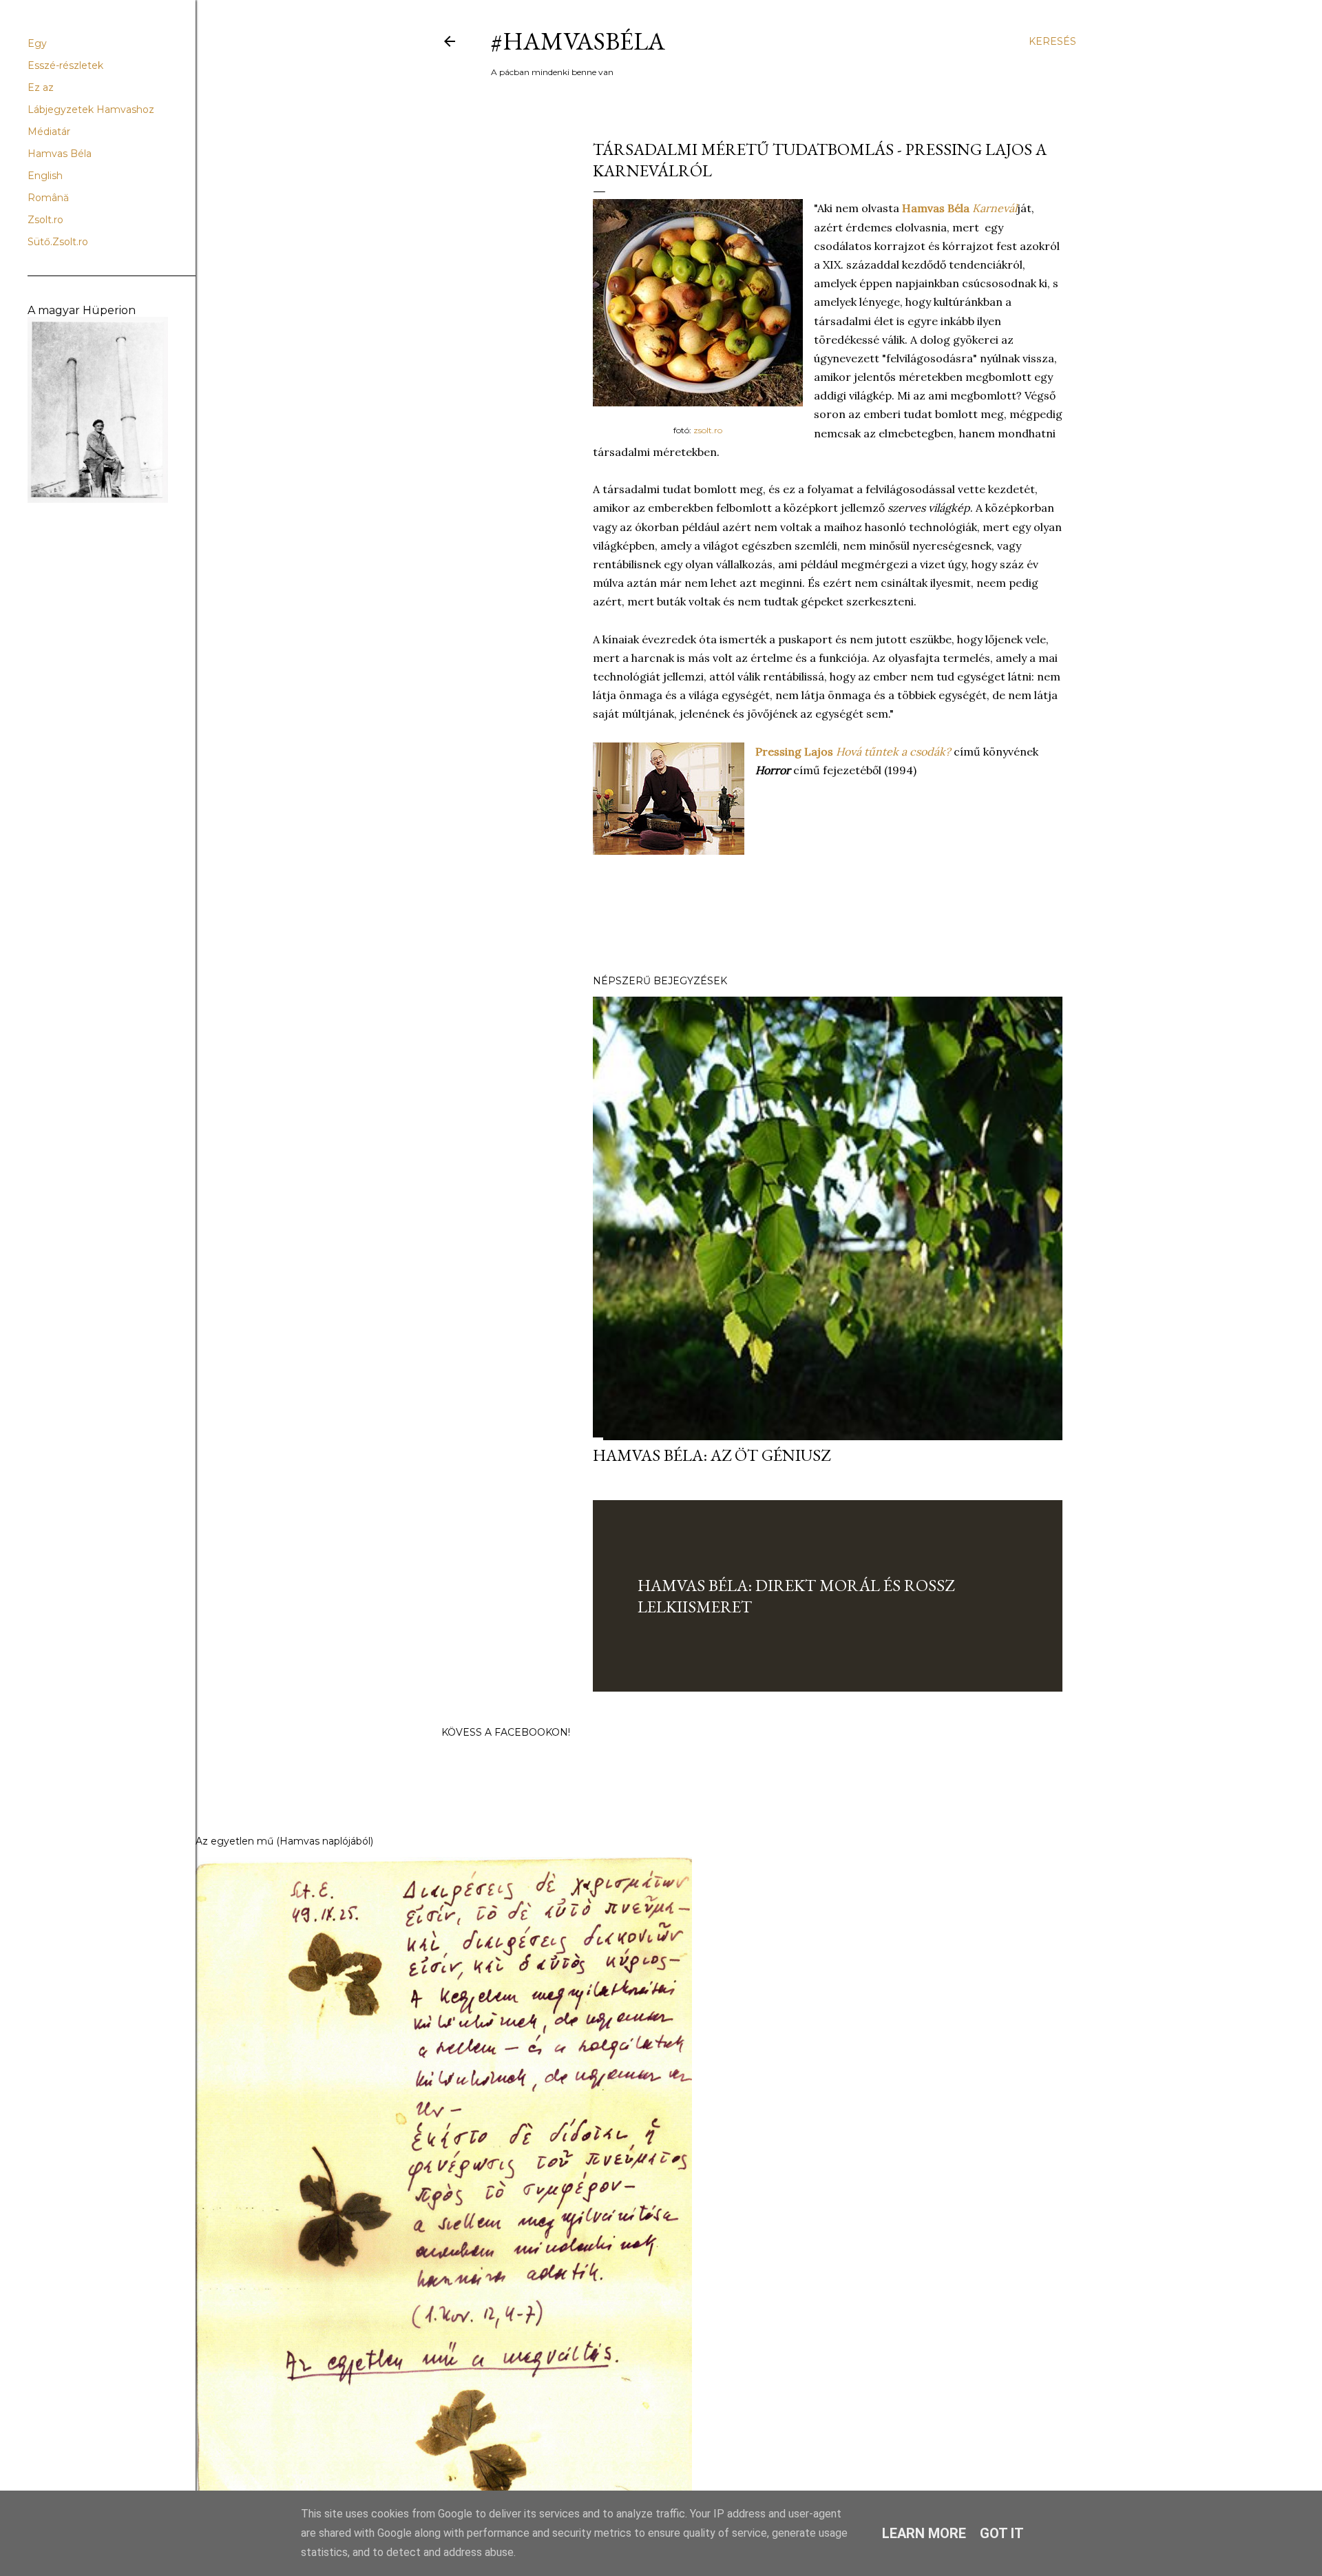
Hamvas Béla (60, 154)
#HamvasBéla (578, 41)
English (45, 176)
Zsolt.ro (45, 220)
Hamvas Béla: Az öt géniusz (712, 1455)
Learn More (924, 2533)
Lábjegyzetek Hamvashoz (91, 110)
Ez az (41, 87)
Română (48, 198)
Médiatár (49, 132)
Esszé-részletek (65, 65)
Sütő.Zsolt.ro (58, 242)
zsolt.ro (708, 430)
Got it (1002, 2533)
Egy (37, 43)
